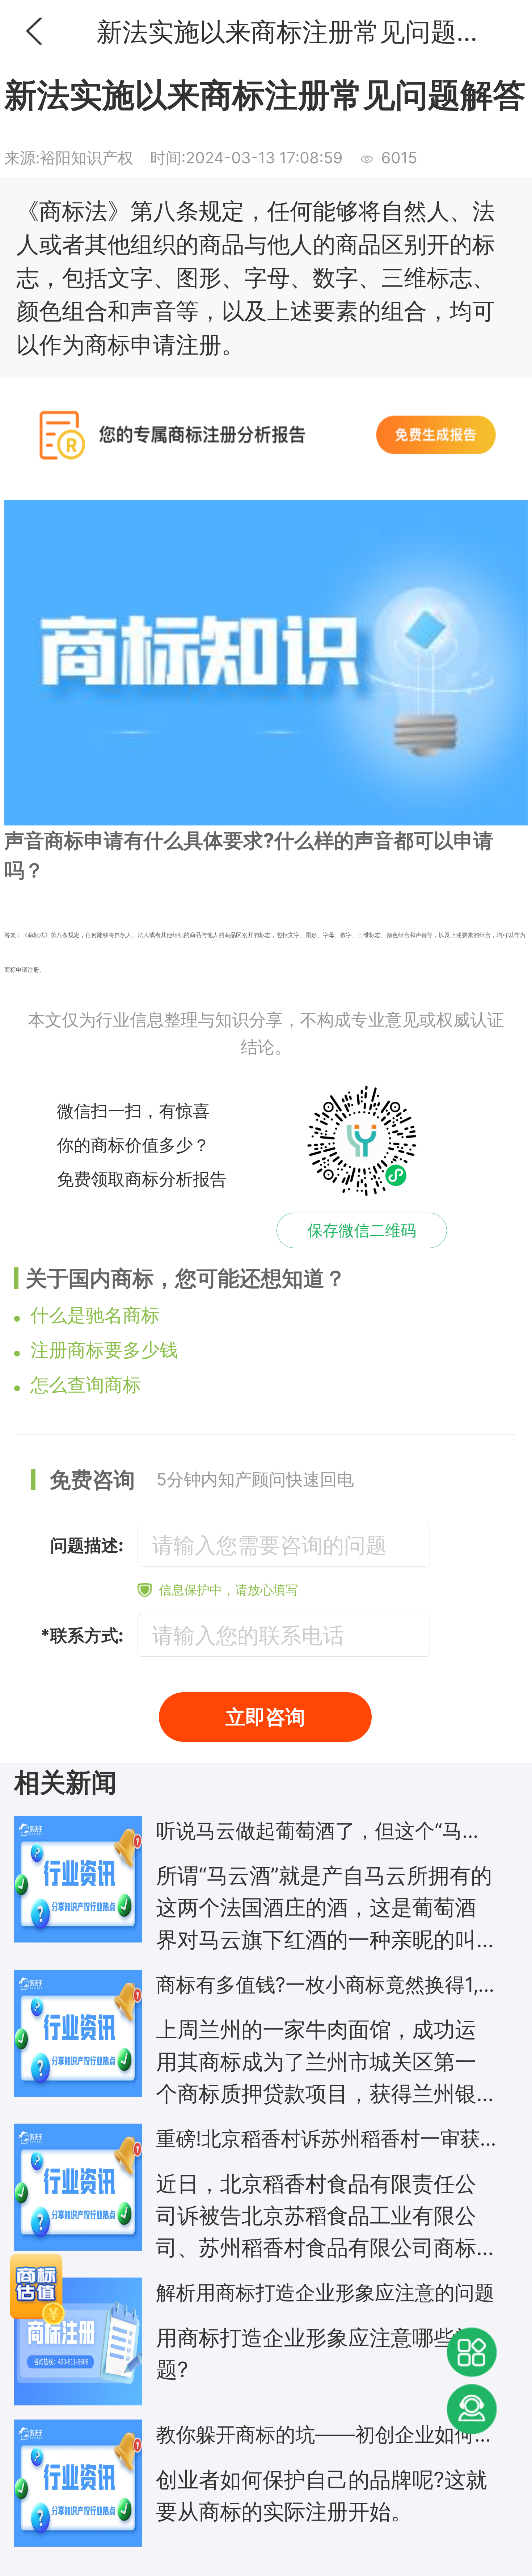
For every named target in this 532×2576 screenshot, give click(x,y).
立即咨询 (265, 1717)
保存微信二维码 (362, 1230)
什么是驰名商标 (95, 1315)
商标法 (36, 935)
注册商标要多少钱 (104, 1350)
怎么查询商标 (86, 1385)
